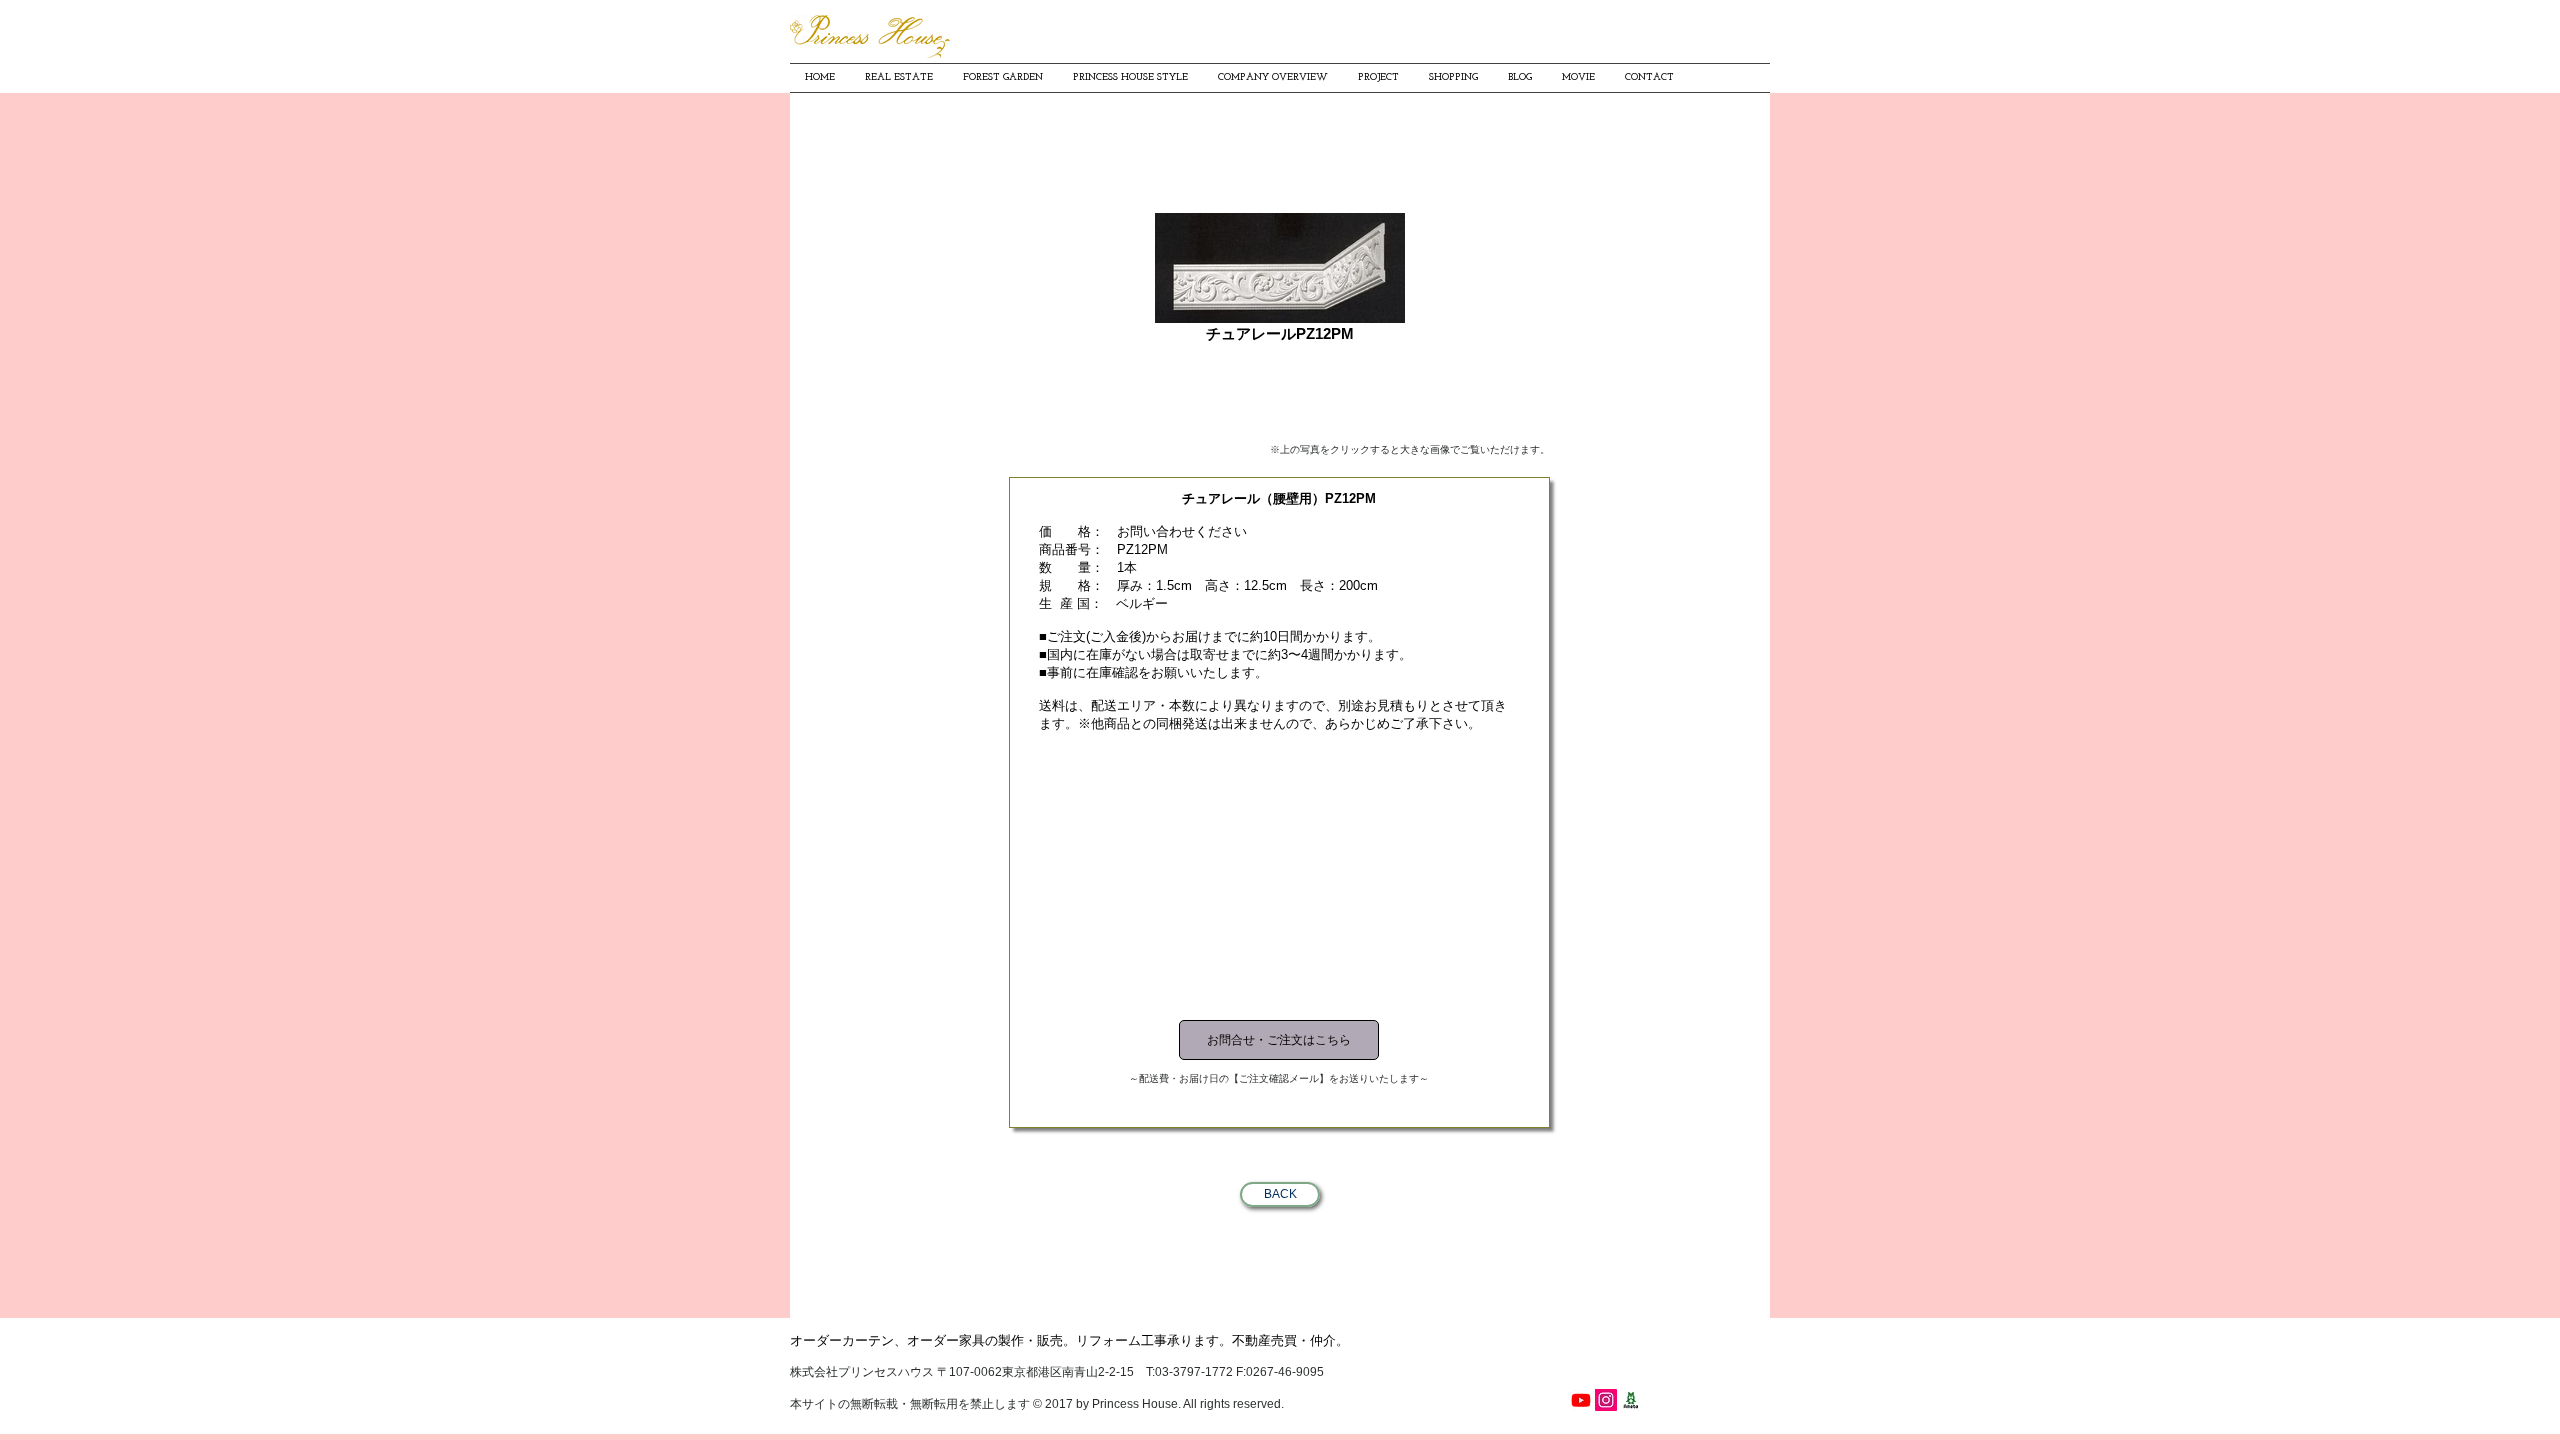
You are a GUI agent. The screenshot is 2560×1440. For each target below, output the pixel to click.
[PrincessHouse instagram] (1606, 1400)
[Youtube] (1581, 1400)
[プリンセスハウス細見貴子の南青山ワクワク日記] (1631, 1400)
